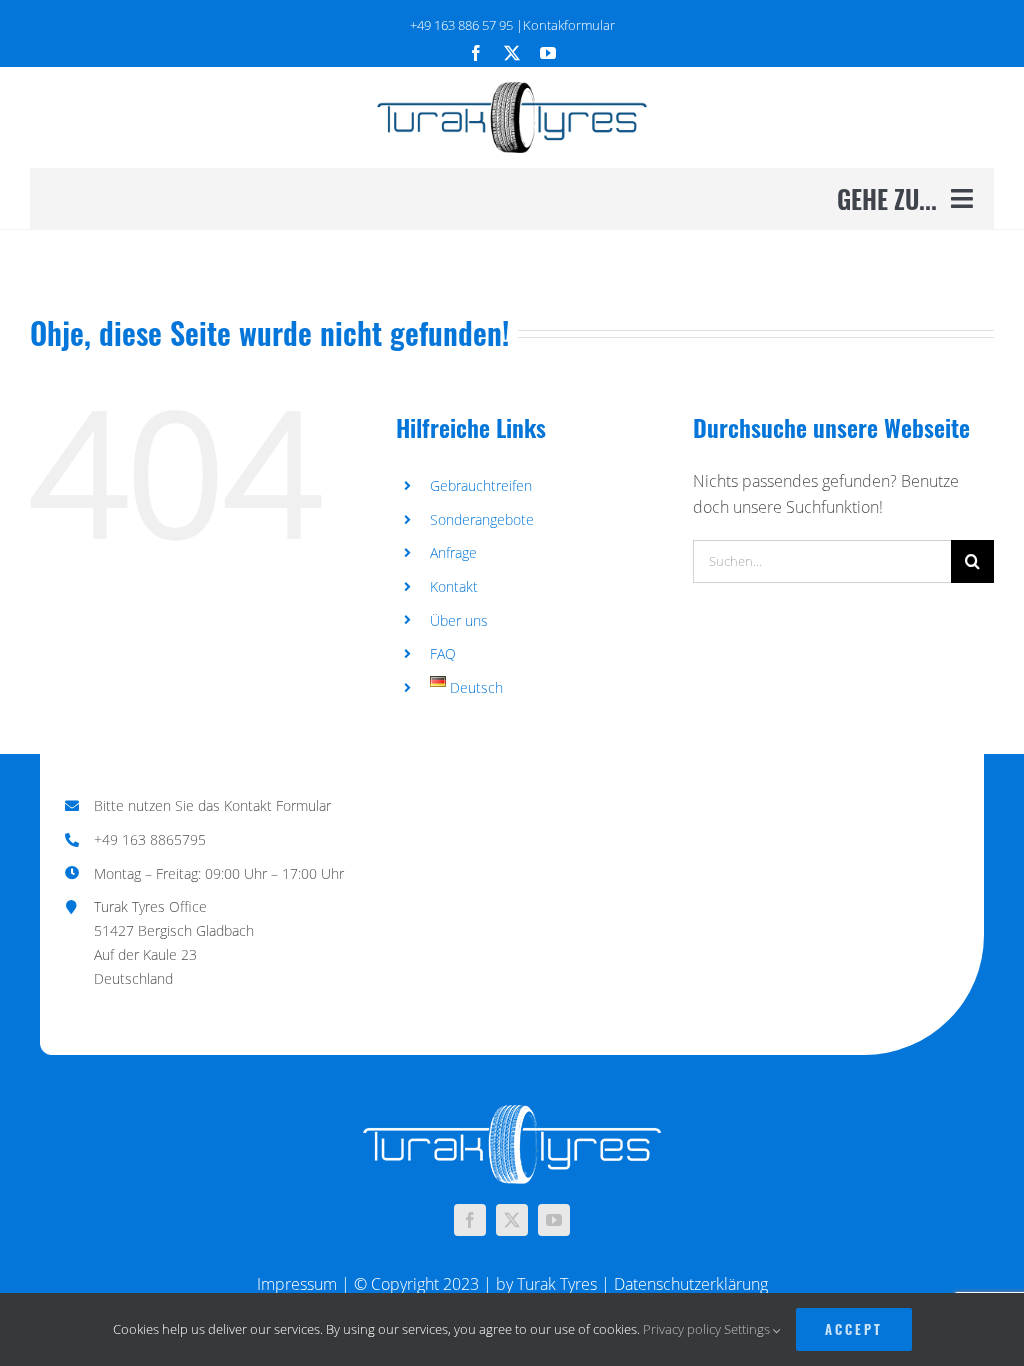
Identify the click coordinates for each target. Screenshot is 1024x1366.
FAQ (443, 653)
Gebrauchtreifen (481, 485)
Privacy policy (682, 1329)
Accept (854, 1329)
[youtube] (548, 53)
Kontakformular (569, 25)
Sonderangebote (482, 519)
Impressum (297, 1284)
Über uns (459, 620)
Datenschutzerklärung (691, 1284)
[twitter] (512, 53)
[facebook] (476, 53)
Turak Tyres (557, 1284)
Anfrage (453, 552)
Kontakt (454, 586)
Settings (748, 1329)
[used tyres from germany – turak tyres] (512, 90)
